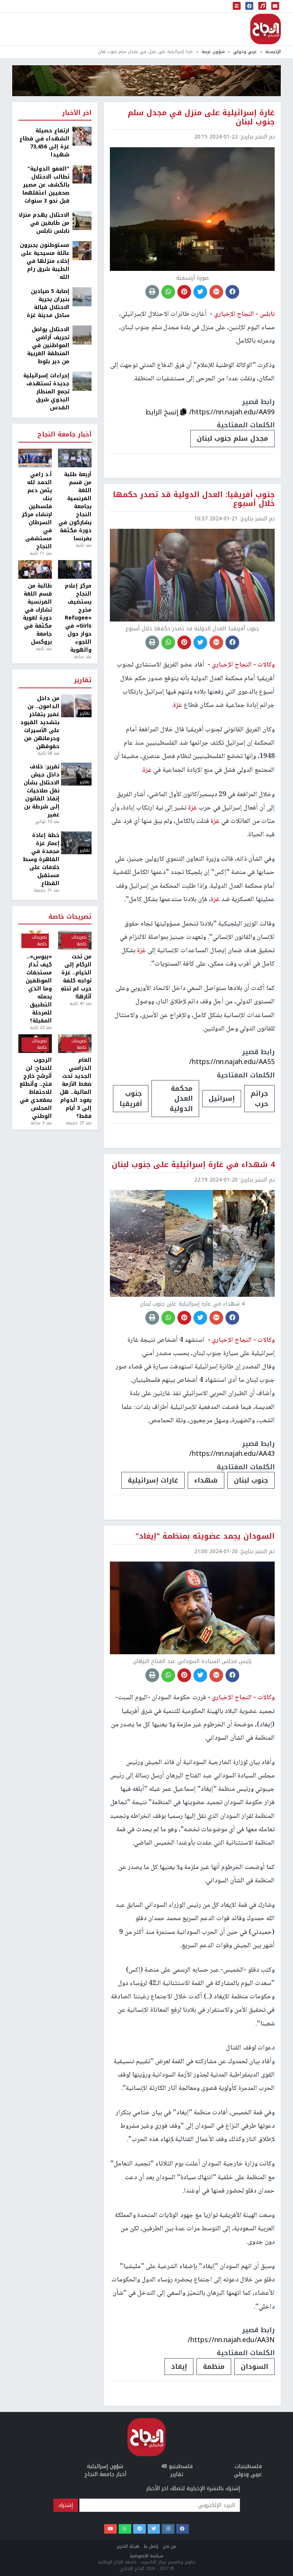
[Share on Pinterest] (184, 292)
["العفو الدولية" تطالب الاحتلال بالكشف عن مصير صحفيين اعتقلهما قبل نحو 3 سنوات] (82, 174)
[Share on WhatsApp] (168, 292)
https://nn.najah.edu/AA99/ (232, 412)
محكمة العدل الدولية (181, 1099)
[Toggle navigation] (237, 6)
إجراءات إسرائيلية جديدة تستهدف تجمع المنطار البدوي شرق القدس (46, 392)
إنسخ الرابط (163, 412)
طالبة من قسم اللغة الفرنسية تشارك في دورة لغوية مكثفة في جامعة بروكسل (37, 614)
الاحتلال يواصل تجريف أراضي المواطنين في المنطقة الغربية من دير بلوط (48, 345)
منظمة (214, 2367)
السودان (254, 2367)
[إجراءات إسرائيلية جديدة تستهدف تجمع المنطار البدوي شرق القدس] (82, 381)
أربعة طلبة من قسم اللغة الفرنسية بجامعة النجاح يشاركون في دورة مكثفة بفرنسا (75, 506)
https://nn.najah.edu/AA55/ (232, 1062)
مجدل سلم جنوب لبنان (233, 438)
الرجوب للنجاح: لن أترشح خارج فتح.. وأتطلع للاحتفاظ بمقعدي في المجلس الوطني (36, 1088)
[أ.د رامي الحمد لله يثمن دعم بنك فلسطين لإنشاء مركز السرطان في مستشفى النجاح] (35, 458)
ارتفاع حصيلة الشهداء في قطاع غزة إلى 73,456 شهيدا (44, 143)
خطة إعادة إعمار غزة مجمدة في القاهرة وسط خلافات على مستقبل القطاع (41, 859)
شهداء (206, 1480)
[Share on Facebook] (232, 292)
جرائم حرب (259, 1098)
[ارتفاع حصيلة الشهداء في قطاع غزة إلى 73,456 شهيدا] (82, 136)
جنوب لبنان (251, 1480)
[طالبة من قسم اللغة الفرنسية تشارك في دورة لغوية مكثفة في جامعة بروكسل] (35, 570)
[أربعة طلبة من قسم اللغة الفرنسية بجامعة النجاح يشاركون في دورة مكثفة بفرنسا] (75, 458)
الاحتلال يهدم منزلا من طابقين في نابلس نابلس (44, 223)
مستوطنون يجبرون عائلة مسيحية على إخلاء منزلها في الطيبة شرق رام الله (45, 261)
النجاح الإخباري (266, 29)
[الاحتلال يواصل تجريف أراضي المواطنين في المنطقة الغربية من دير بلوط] (82, 335)
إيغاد (179, 2367)
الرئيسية (273, 52)
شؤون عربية (213, 52)
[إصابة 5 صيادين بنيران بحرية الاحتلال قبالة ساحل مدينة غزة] (82, 297)
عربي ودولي (245, 52)
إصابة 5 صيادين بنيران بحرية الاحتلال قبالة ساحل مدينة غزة (48, 303)
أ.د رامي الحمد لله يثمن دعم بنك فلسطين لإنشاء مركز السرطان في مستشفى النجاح (37, 510)
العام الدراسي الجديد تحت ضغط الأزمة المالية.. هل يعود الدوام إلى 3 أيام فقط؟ (76, 1088)
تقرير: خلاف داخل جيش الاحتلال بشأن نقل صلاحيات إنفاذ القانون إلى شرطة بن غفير (42, 791)
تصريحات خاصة (70, 917)
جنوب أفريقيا (131, 1098)
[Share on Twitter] (200, 292)
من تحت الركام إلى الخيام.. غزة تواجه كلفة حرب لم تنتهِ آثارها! (76, 977)
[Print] (152, 292)
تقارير (83, 680)
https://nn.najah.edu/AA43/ (232, 1454)
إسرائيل (222, 1098)
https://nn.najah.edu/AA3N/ (231, 2340)
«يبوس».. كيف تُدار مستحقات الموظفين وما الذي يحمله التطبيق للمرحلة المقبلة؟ (39, 989)
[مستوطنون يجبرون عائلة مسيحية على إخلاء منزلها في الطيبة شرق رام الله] (82, 250)
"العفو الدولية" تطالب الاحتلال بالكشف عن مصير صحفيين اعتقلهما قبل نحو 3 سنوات (46, 185)
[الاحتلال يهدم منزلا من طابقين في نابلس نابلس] (82, 220)
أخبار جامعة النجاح (64, 435)
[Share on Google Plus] (216, 292)
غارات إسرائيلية (153, 1480)
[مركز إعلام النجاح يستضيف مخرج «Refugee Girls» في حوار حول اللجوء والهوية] (75, 570)
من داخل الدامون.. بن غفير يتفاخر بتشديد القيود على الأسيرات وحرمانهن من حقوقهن (40, 722)
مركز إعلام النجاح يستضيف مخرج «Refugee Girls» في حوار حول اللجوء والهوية (78, 618)
